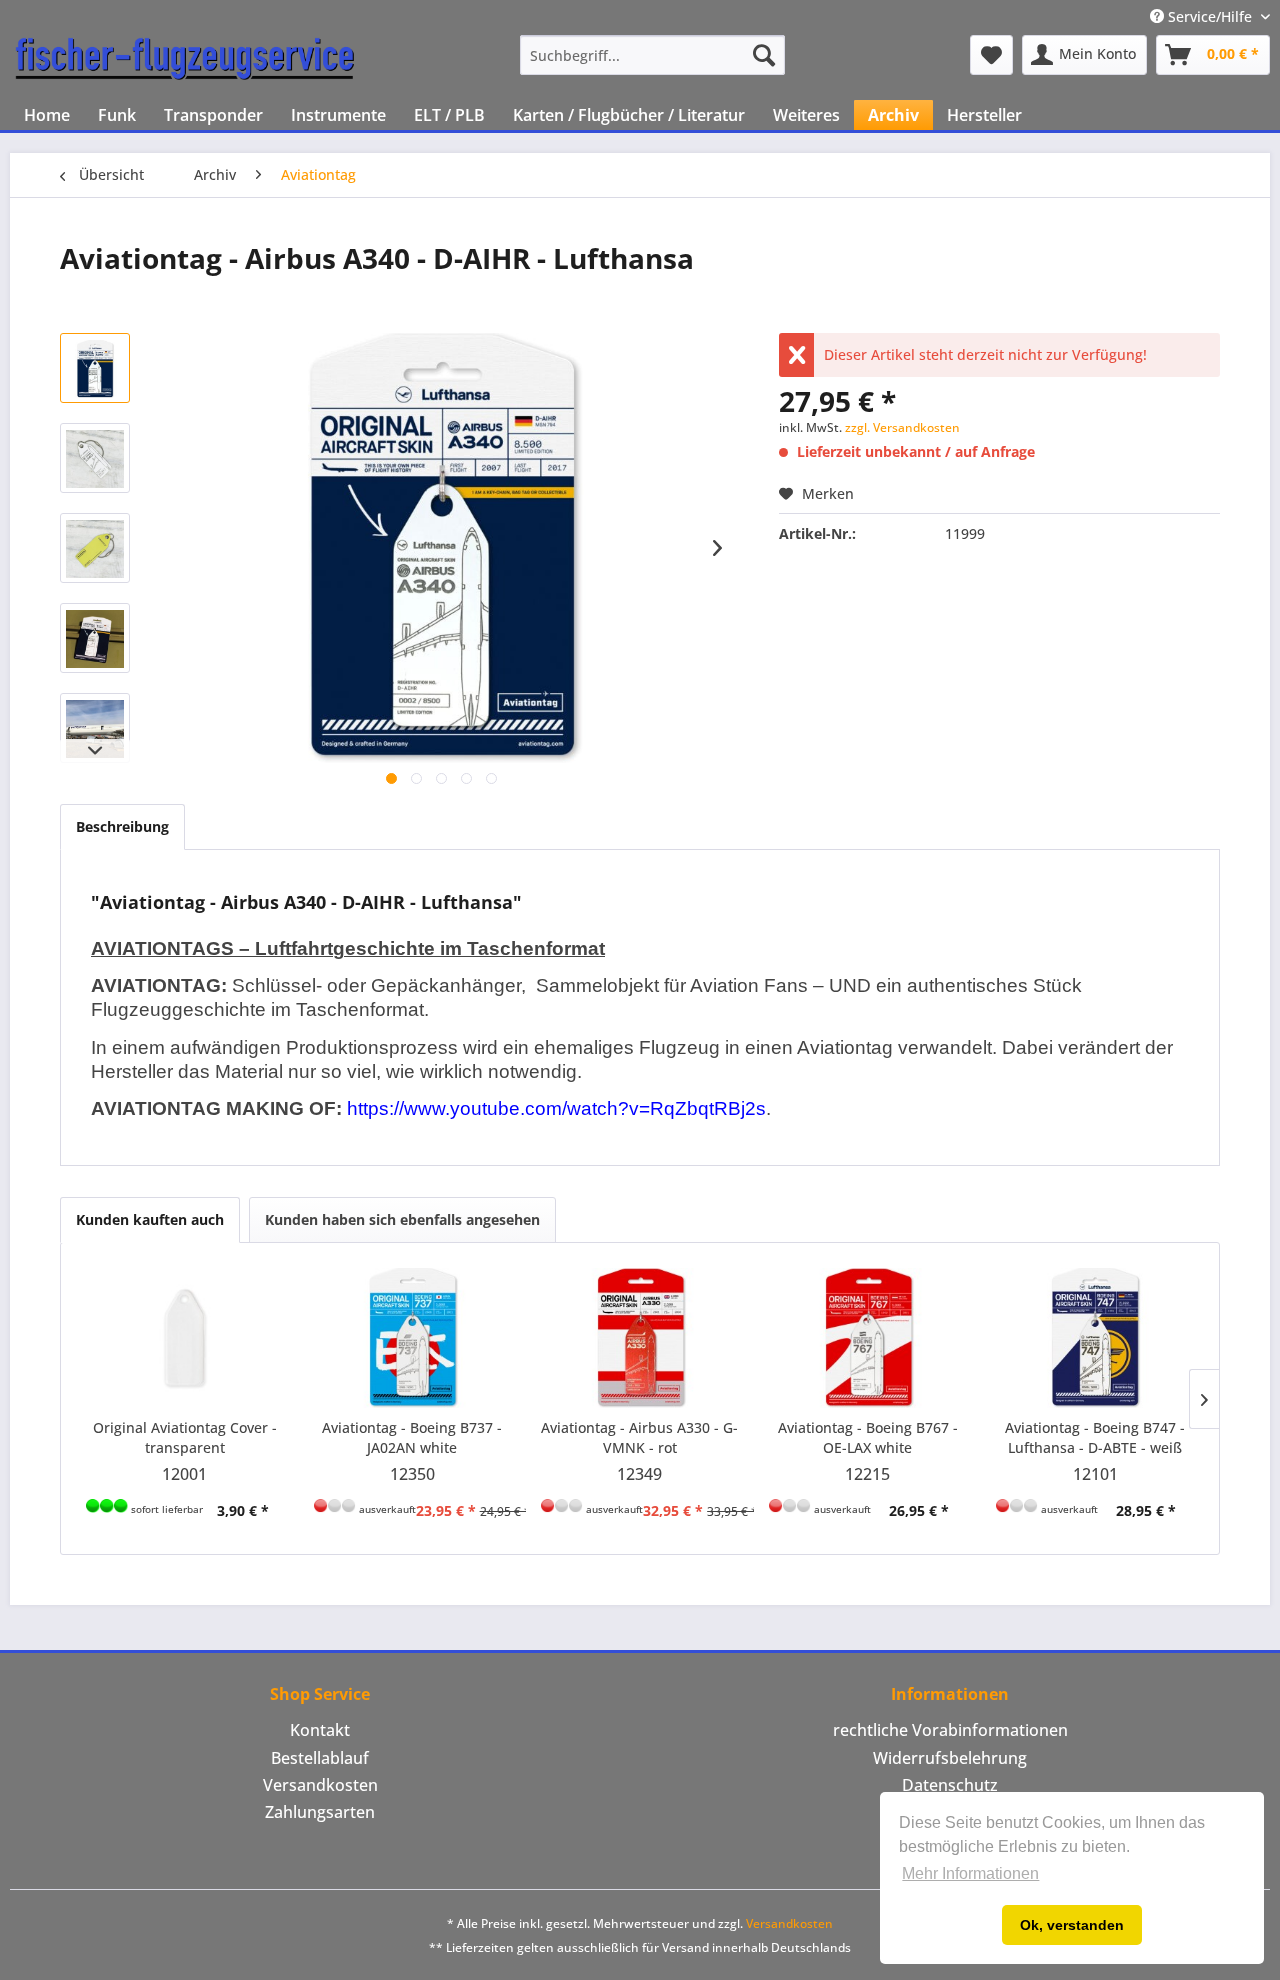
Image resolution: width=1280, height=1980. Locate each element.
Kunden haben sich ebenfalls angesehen (402, 1219)
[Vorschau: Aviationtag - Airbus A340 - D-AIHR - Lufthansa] (95, 368)
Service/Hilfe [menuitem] (1210, 16)
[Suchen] (764, 55)
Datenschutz (950, 1785)
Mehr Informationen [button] (970, 1873)
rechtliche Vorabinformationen (950, 1730)
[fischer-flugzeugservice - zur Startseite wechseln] (185, 60)
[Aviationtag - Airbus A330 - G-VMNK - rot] (640, 1338)
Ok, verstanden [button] (1072, 1925)
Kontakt (320, 1730)
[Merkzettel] (991, 55)
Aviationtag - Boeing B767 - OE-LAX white (868, 1437)
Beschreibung (122, 826)
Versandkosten (320, 1785)
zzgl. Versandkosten (902, 427)
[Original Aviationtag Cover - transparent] (185, 1338)
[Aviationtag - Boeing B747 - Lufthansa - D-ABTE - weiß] (1095, 1338)
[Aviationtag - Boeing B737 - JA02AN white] (413, 1338)
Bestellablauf (320, 1758)
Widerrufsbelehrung (950, 1758)
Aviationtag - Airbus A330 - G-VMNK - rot (639, 1437)
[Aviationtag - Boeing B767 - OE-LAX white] (868, 1338)
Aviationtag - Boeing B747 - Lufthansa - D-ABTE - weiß (1095, 1437)
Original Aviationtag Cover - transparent (185, 1437)
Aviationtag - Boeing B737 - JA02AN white (412, 1437)
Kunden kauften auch (150, 1219)
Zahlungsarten (320, 1812)
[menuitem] (652, 55)
